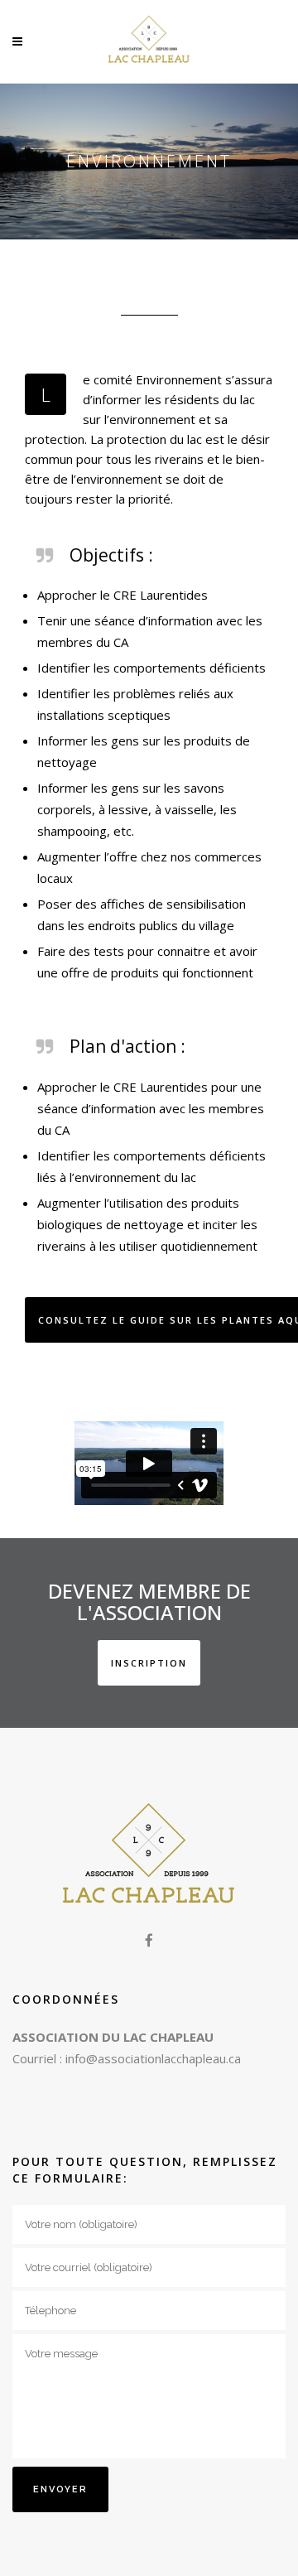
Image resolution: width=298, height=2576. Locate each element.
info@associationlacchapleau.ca (153, 2058)
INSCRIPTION (149, 1663)
